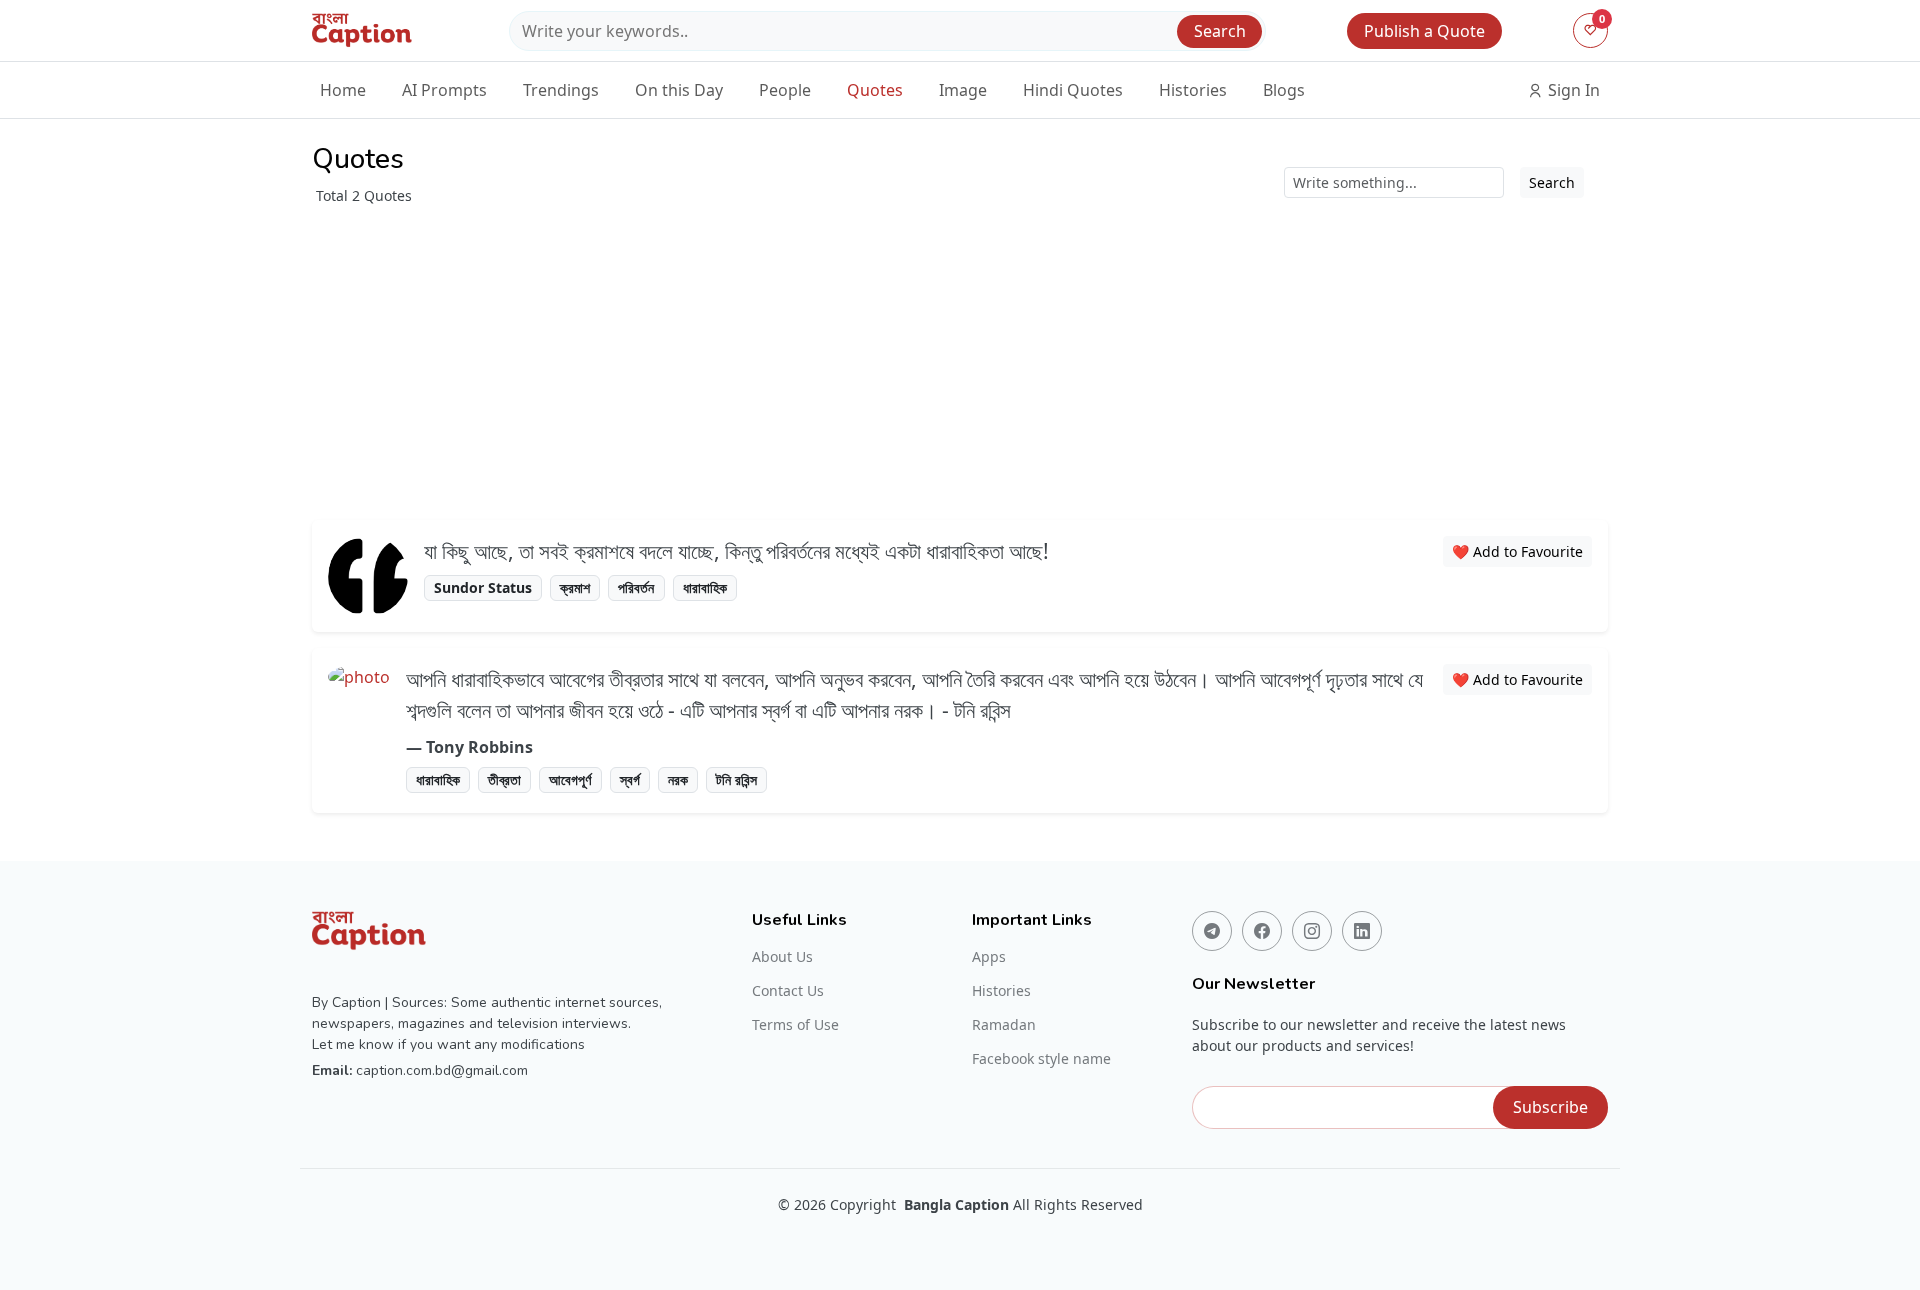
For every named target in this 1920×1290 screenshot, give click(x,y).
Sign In (1572, 90)
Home (343, 90)
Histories (1193, 90)
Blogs (1284, 90)
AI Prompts (444, 90)
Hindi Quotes (1073, 90)
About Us (782, 957)
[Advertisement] (960, 356)
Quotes (875, 90)
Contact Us (788, 991)
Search (1220, 31)
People (785, 90)
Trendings (561, 90)
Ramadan (1004, 1025)
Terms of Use (795, 1025)
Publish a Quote (1424, 31)
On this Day (679, 90)
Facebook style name (1041, 1059)
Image (963, 90)
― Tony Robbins (469, 747)
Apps (989, 957)
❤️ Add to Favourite (1517, 551)
